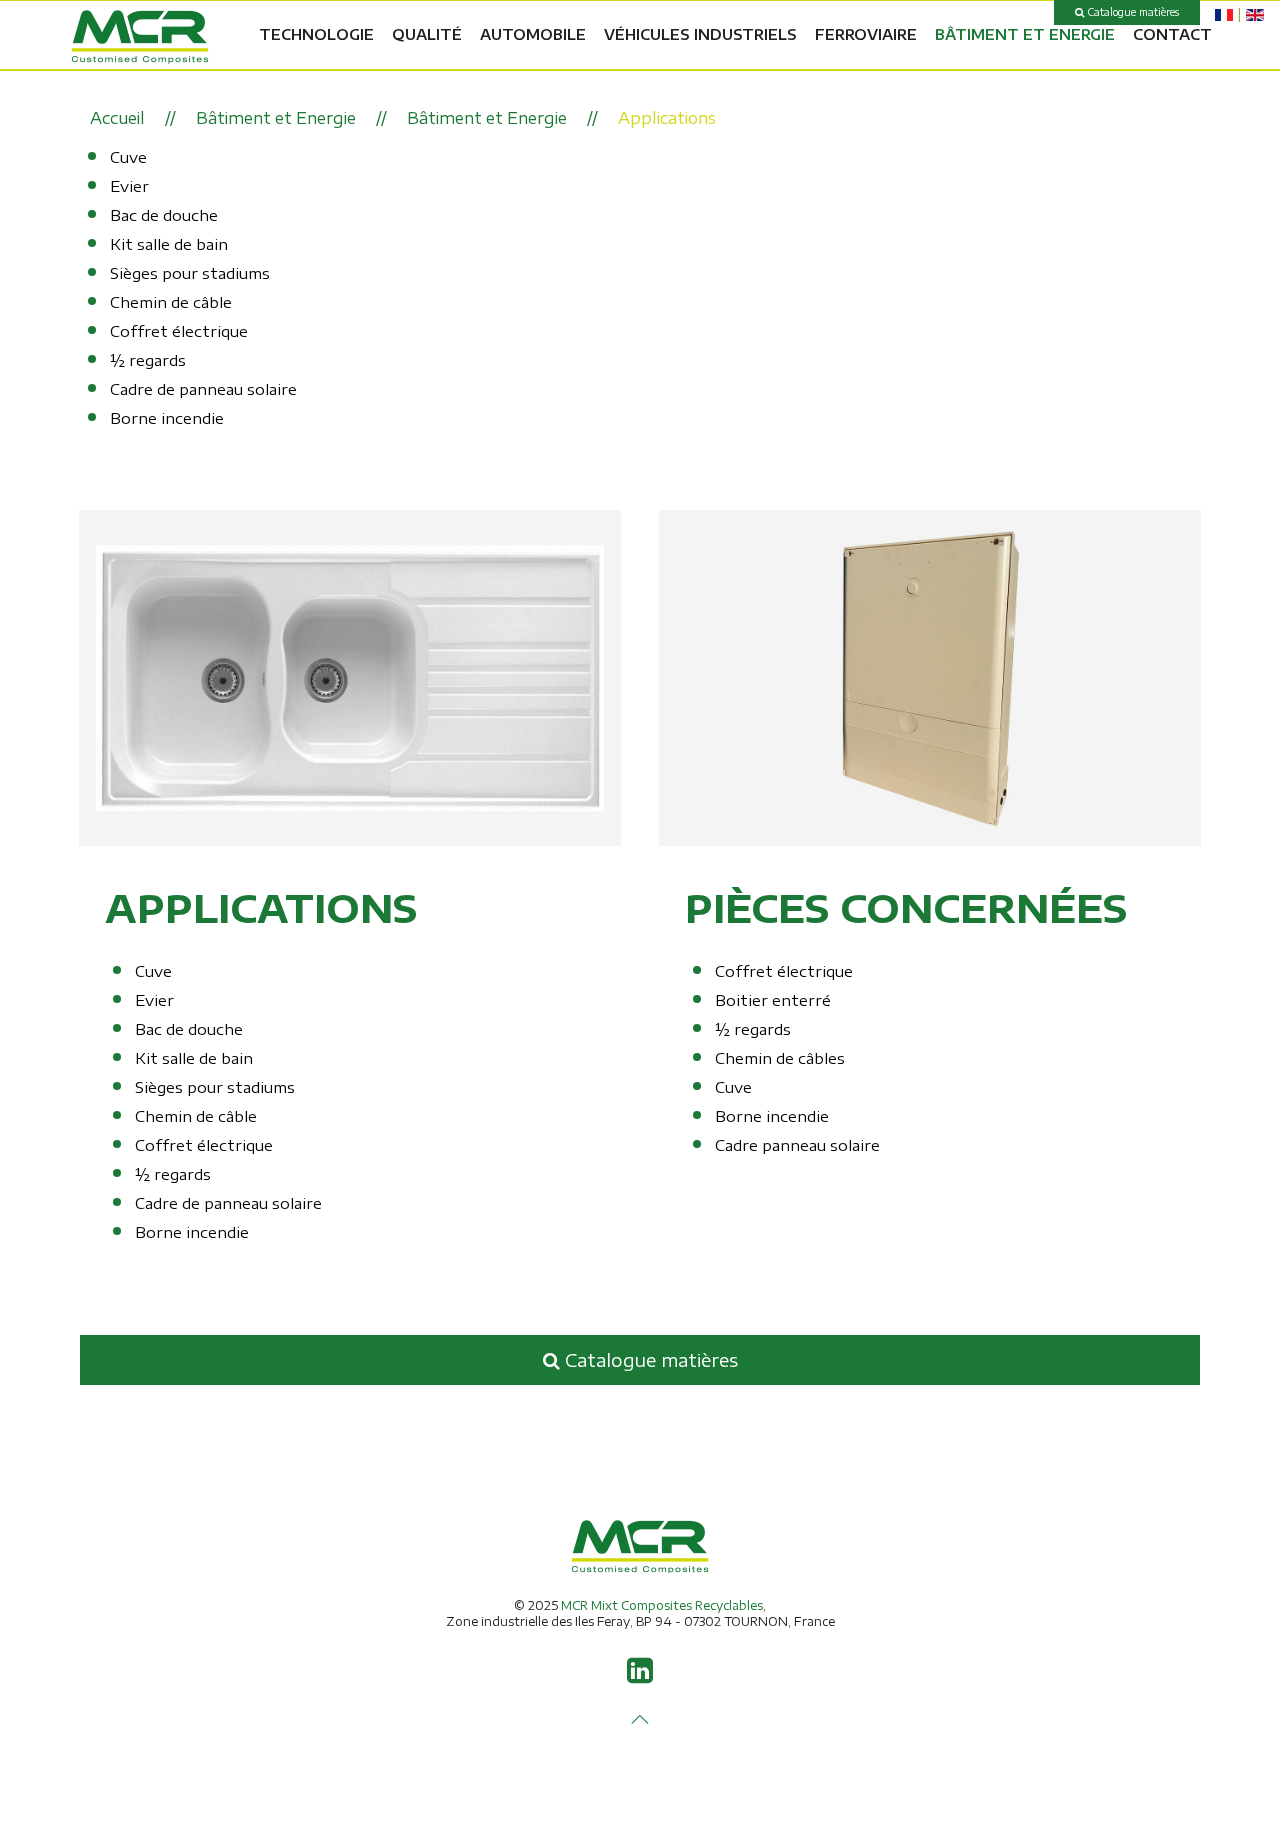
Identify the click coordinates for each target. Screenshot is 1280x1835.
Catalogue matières (1131, 12)
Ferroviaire (866, 34)
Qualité (427, 34)
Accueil (117, 118)
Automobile (533, 34)
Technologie (316, 34)
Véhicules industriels (700, 34)
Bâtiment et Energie (1025, 34)
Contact (1172, 34)
